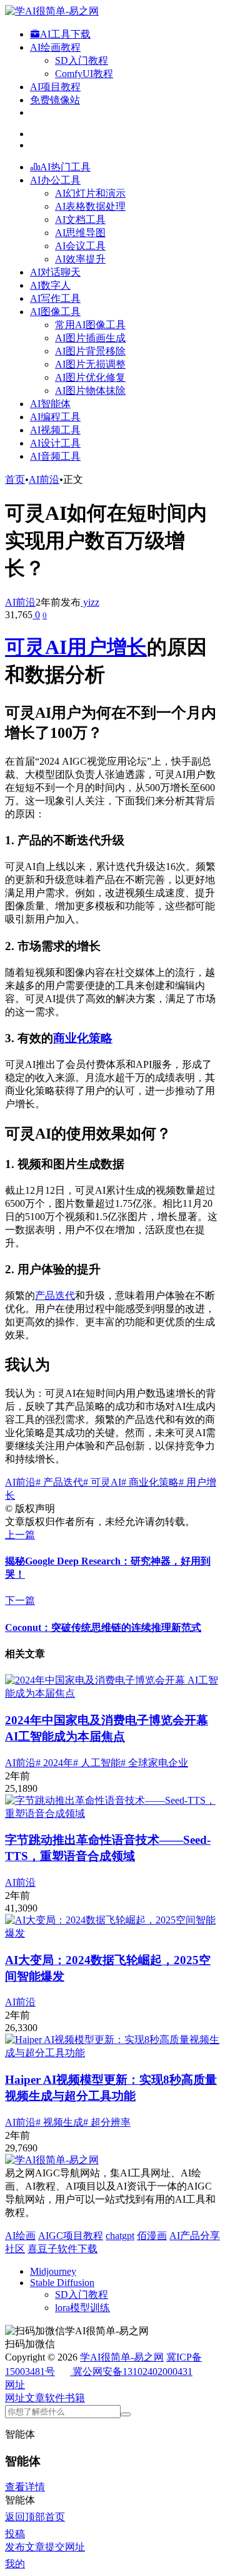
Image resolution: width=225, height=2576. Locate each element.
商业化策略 (83, 1038)
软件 (55, 2398)
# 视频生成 (59, 2122)
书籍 (75, 2398)
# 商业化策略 (150, 1482)
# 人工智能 (97, 1763)
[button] (15, 2385)
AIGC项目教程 (71, 2236)
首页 (15, 479)
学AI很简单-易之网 (122, 2357)
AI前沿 (44, 479)
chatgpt (120, 2236)
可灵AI (36, 647)
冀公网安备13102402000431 (132, 2372)
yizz (90, 602)
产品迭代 (55, 1296)
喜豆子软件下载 (62, 2249)
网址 (15, 2398)
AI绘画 (20, 2236)
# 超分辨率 (107, 2122)
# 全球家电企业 (154, 1763)
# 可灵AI (102, 1482)
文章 (35, 2398)
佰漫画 (152, 2236)
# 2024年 (54, 1763)
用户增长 (107, 647)
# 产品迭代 (59, 1482)
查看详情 (25, 2487)
